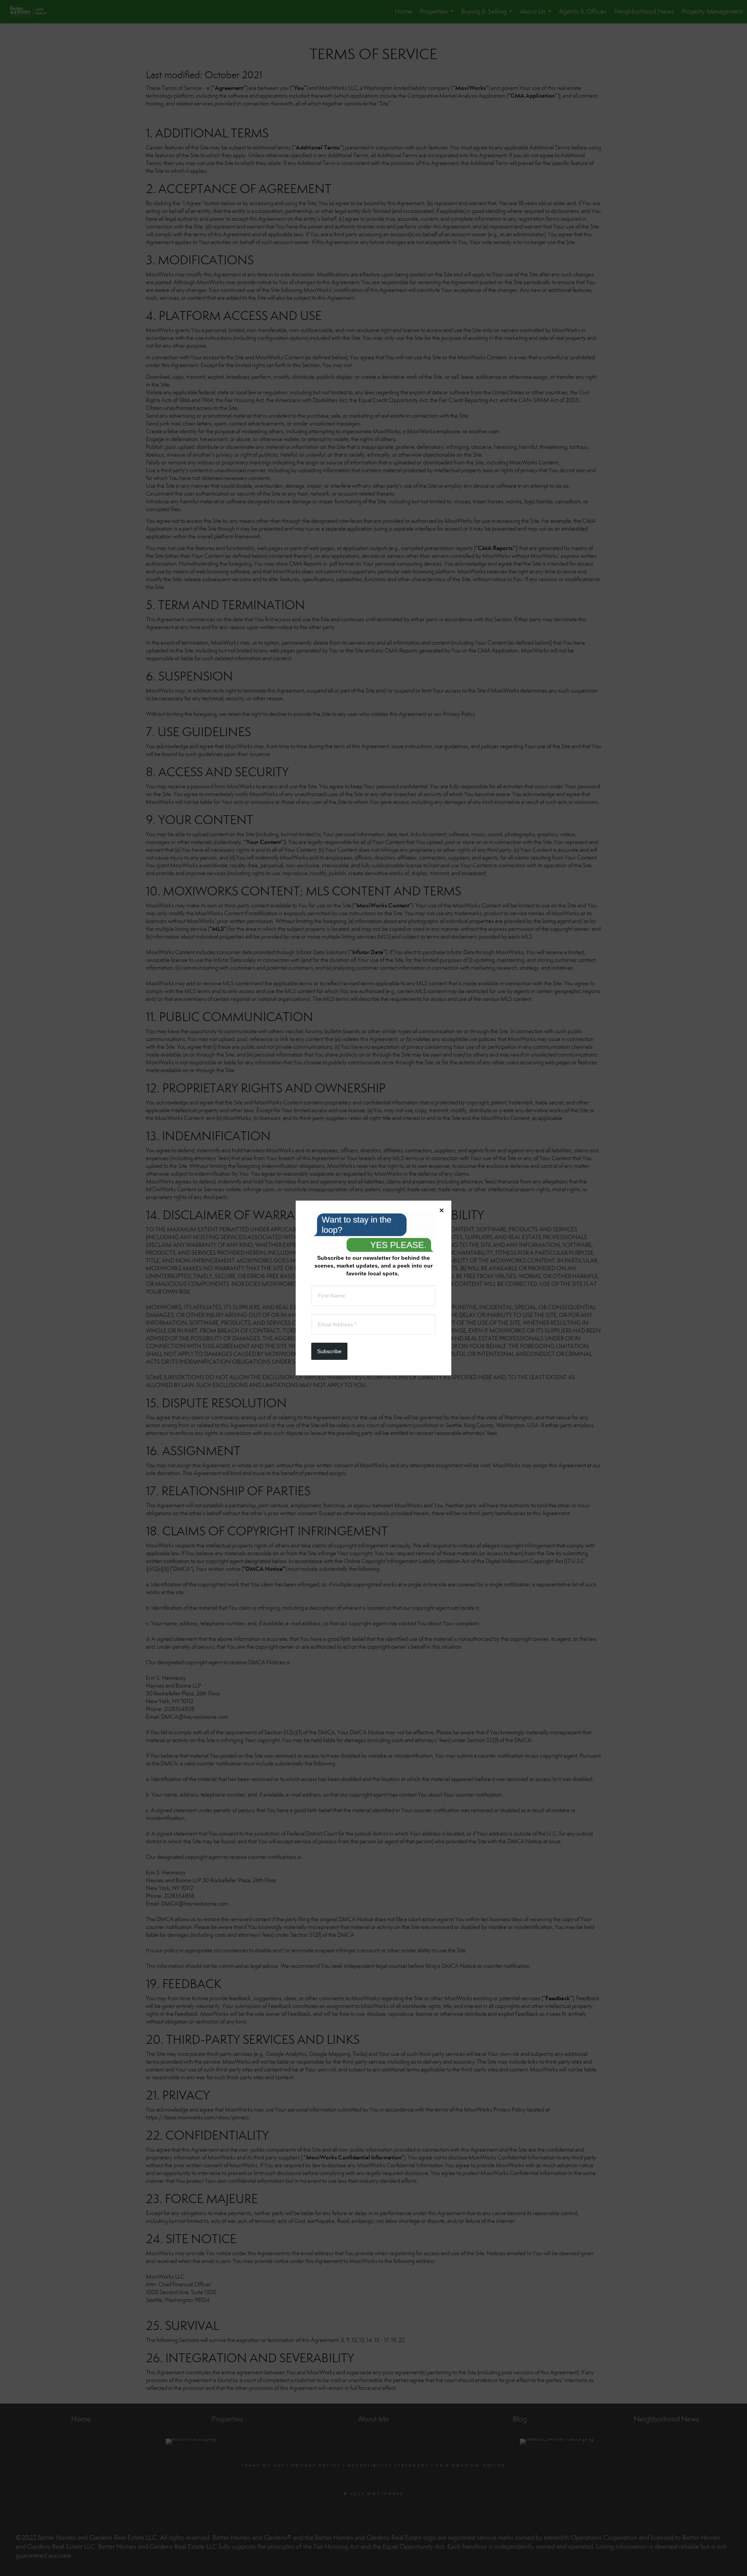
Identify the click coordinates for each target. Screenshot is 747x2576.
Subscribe (329, 1351)
